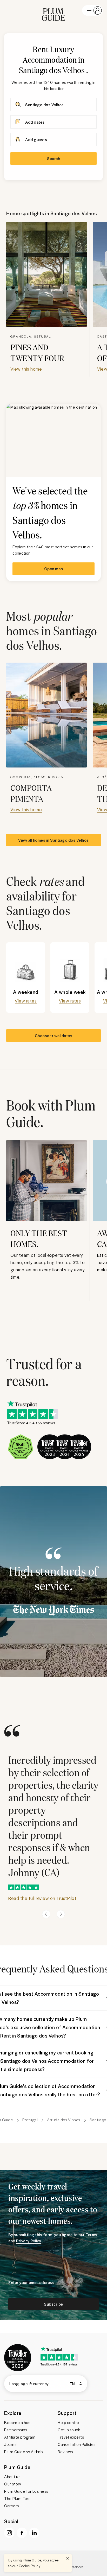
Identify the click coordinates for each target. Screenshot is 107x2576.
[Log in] (92, 10)
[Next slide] (61, 1914)
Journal (11, 2444)
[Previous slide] (46, 1914)
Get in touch (69, 2430)
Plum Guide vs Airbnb (23, 2452)
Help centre (68, 2422)
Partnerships (16, 2430)
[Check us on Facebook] (22, 2533)
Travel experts (71, 2437)
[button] (53, 10)
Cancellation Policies (77, 2444)
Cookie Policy (30, 2566)
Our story (13, 2484)
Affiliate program (20, 2437)
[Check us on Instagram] (9, 2533)
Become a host (18, 2422)
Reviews (65, 2452)
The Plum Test (18, 2498)
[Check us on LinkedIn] (34, 2533)
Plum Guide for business (26, 2491)
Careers (12, 2506)
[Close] (68, 2558)
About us (12, 2477)
